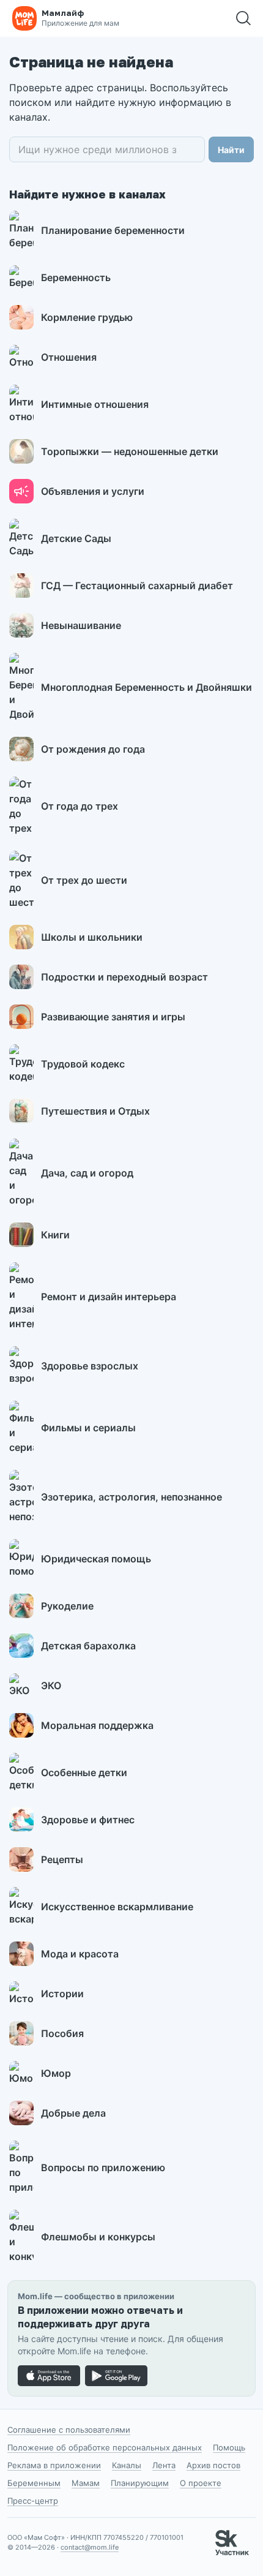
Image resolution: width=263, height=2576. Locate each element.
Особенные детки (84, 1772)
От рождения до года (93, 749)
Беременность (76, 277)
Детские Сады (76, 538)
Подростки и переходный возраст (124, 977)
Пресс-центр (33, 2501)
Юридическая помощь (96, 1559)
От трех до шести (84, 880)
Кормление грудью (87, 317)
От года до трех (80, 806)
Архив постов (213, 2465)
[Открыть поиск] (243, 18)
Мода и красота (80, 1954)
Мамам (86, 2483)
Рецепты (62, 1859)
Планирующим (140, 2483)
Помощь (229, 2447)
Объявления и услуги (93, 491)
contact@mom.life (90, 2547)
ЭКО (51, 1685)
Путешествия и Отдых (95, 1111)
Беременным (34, 2483)
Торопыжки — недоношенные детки (130, 451)
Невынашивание (81, 625)
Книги (55, 1235)
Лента (164, 2465)
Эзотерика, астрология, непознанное (131, 1497)
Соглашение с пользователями (69, 2430)
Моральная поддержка (97, 1725)
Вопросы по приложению (103, 2167)
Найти (231, 150)
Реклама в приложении (54, 2465)
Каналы (127, 2465)
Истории (62, 1994)
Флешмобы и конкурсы (98, 2237)
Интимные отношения (95, 404)
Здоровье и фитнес (88, 1820)
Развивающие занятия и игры (113, 1017)
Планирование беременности (113, 230)
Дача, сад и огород (87, 1173)
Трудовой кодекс (83, 1064)
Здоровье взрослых (90, 1366)
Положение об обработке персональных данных (105, 2447)
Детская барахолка (88, 1646)
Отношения (69, 357)
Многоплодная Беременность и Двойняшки (146, 687)
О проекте (201, 2483)
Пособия (62, 2033)
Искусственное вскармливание (117, 1907)
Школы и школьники (92, 937)
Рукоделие (67, 1606)
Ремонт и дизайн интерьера (109, 1297)
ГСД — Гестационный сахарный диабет (137, 586)
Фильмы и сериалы (88, 1428)
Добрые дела (73, 2113)
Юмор (56, 2073)
